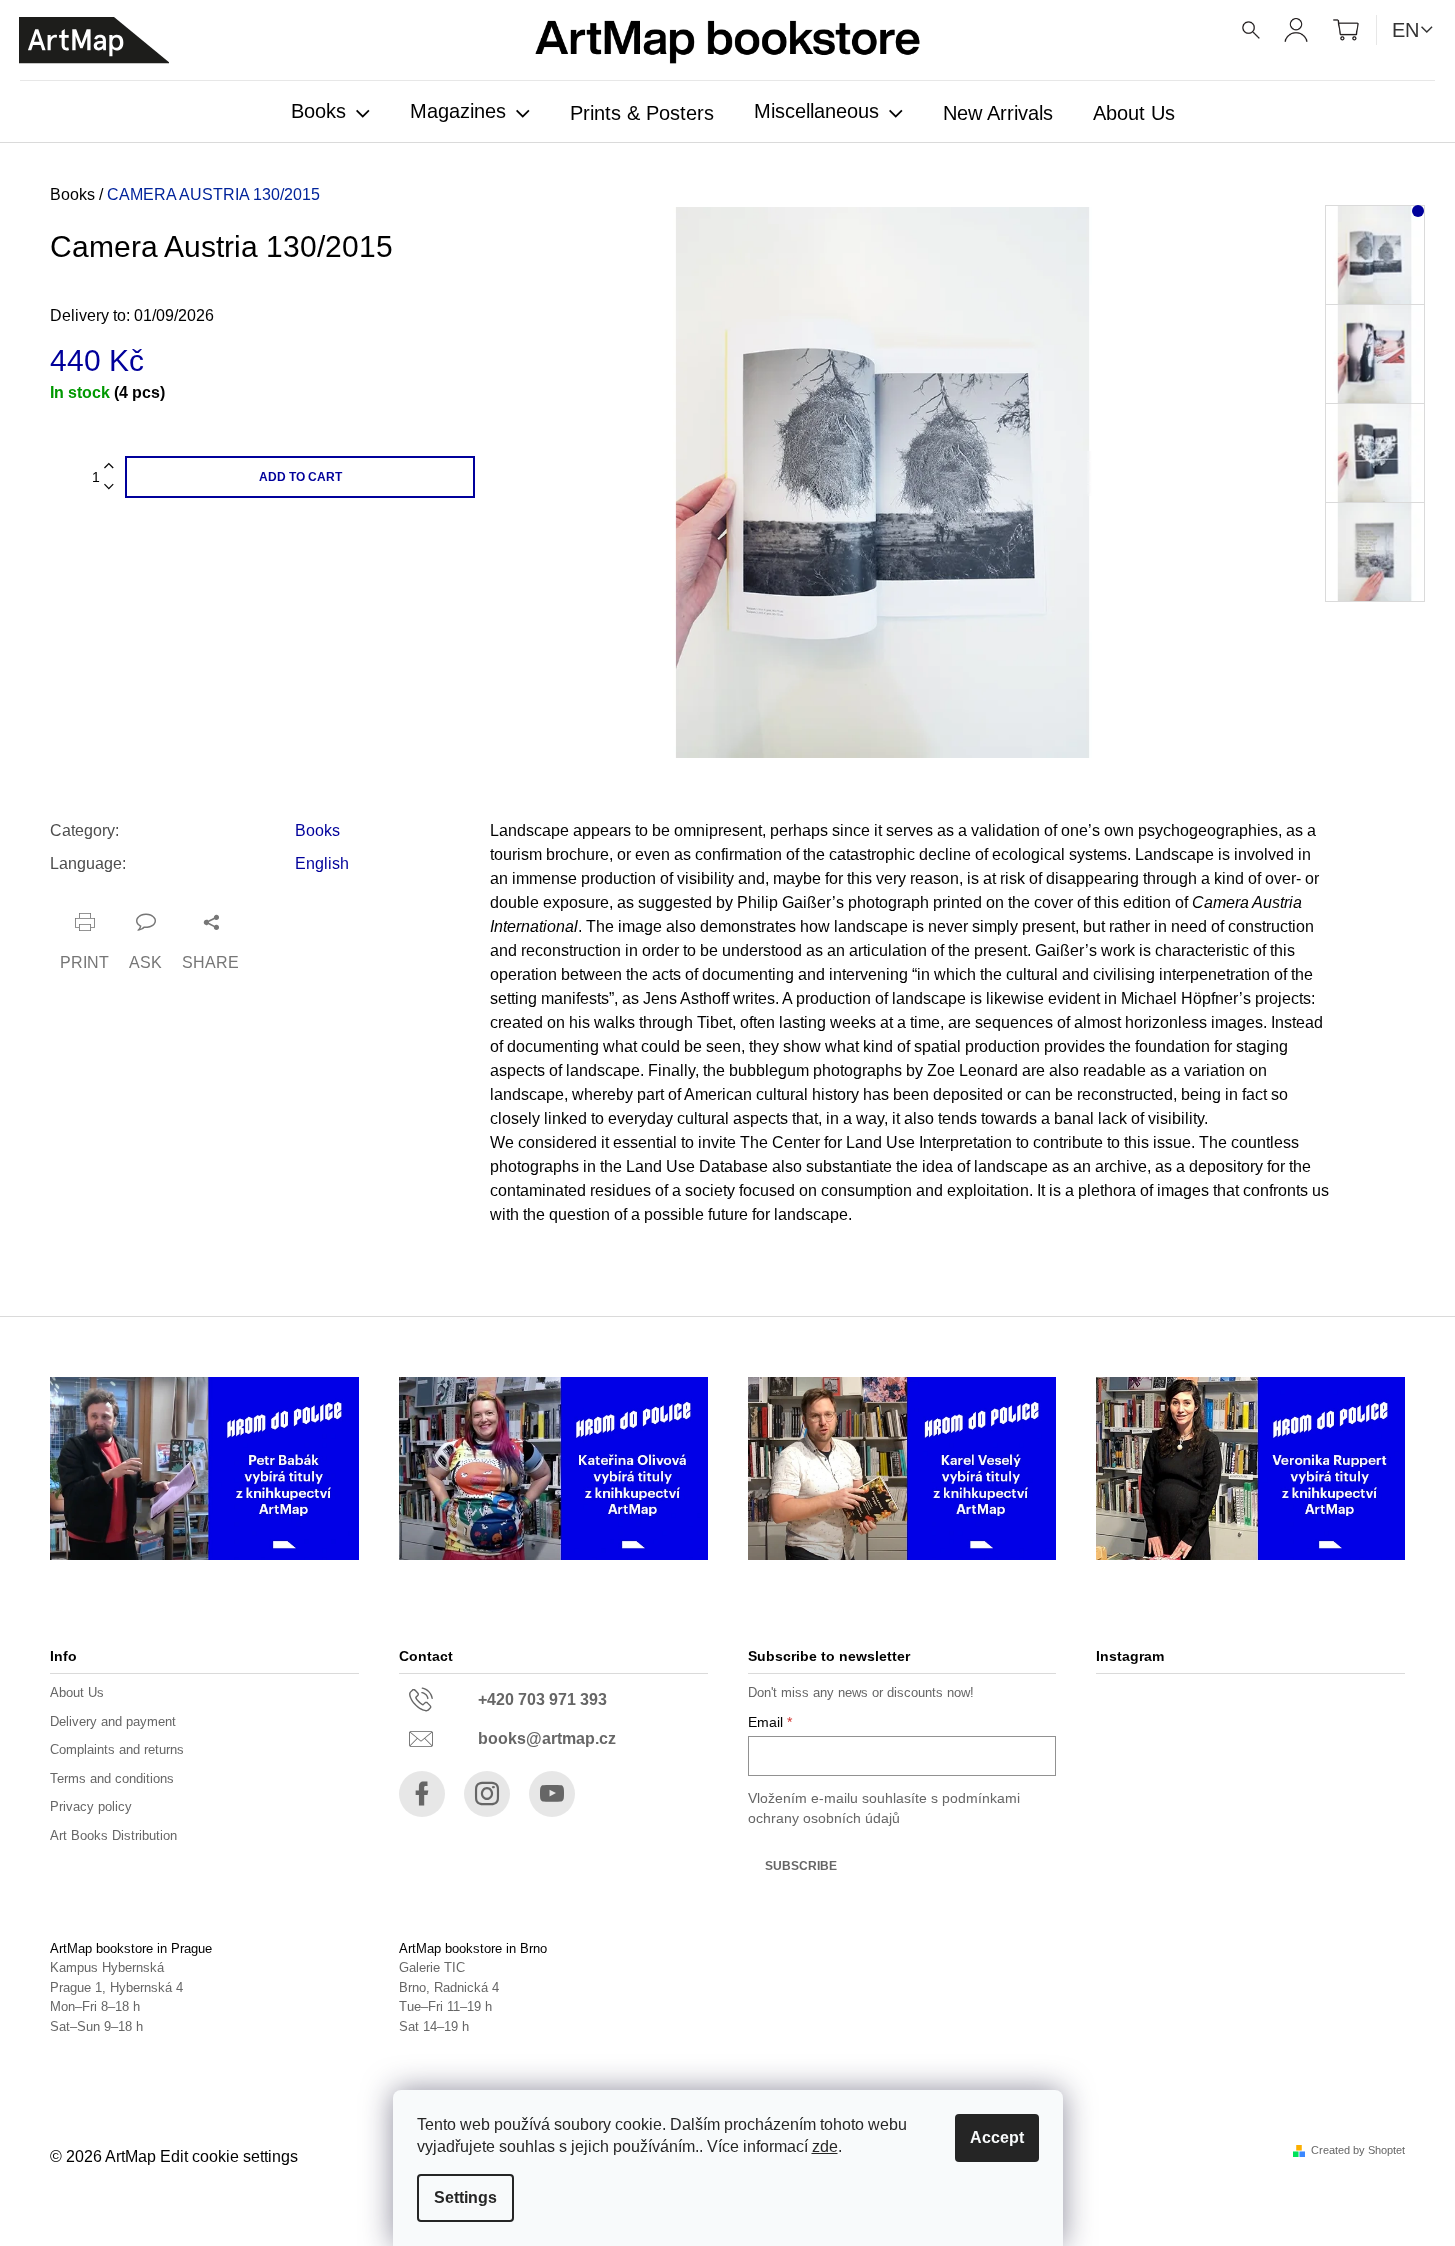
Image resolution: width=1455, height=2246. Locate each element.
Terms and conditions (112, 1778)
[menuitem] (330, 113)
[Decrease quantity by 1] (109, 487)
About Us (77, 1692)
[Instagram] (487, 1794)
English (322, 863)
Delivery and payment (113, 1721)
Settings (465, 2197)
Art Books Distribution (113, 1835)
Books (317, 830)
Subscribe (801, 1866)
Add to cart (300, 477)
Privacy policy (91, 1806)
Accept (997, 2137)
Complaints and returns (117, 1749)
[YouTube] (552, 1794)
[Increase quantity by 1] (109, 466)
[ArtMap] (94, 40)
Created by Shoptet (1358, 2150)
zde (825, 2146)
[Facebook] (422, 1794)
